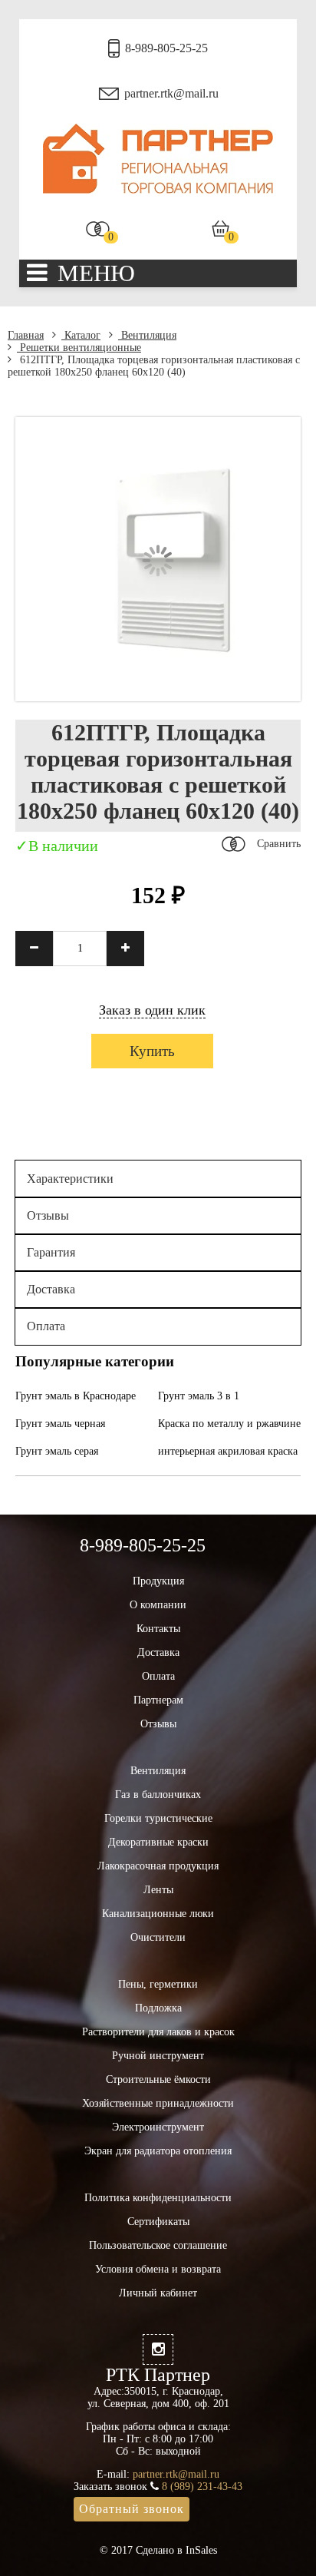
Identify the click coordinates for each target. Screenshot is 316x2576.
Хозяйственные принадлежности (158, 2103)
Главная (26, 335)
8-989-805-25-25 (166, 48)
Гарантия (51, 1252)
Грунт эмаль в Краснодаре (76, 1396)
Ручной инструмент (158, 2056)
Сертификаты (158, 2222)
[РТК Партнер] (158, 190)
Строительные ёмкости (158, 2079)
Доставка (51, 1289)
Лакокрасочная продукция (158, 1866)
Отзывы (48, 1215)
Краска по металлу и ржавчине (229, 1424)
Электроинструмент (158, 2127)
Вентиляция (147, 335)
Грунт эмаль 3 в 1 (199, 1396)
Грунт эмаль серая (57, 1451)
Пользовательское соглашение (158, 2245)
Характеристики (70, 1179)
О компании (158, 1605)
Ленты (158, 1890)
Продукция (158, 1581)
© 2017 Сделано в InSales (158, 2550)
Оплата (46, 1326)
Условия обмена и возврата (158, 2269)
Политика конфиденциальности (158, 2198)
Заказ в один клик (152, 1010)
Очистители (158, 1937)
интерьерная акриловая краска (228, 1451)
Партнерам (158, 1700)
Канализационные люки (158, 1914)
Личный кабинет (158, 2293)
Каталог (81, 335)
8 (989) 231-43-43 (202, 2487)
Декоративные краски (158, 1842)
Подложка (158, 2008)
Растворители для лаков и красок (158, 2032)
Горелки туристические (158, 1818)
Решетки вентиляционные (79, 348)
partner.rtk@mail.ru (171, 93)
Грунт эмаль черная (60, 1424)
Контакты (158, 1629)
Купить (152, 1051)
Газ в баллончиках (158, 1795)
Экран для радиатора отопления (158, 2151)
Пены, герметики (158, 1984)
